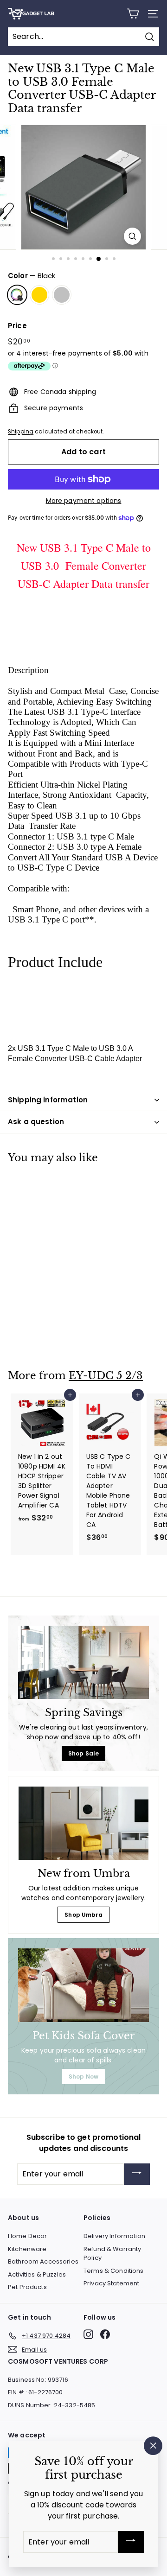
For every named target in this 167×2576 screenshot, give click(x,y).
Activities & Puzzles (37, 2274)
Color (32, 276)
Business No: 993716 (38, 2380)
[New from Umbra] (83, 1823)
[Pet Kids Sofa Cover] (83, 1985)
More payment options (84, 501)
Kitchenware (27, 2249)
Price (17, 326)
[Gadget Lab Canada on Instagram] (88, 2334)
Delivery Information (114, 2236)
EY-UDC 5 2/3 (106, 1376)
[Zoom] (132, 236)
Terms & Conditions (114, 2271)
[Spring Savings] (83, 1663)
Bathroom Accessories (43, 2261)
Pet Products (27, 2287)
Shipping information (48, 1100)
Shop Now (83, 2077)
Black (17, 295)
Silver (62, 295)
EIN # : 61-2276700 (35, 2392)
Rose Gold (39, 295)
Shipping (21, 432)
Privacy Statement (111, 2283)
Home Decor (27, 2236)
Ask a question (36, 1122)
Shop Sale (83, 1753)
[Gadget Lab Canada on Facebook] (105, 2334)
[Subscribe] (137, 2174)
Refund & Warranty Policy (112, 2254)
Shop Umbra (83, 1915)
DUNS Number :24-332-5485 (51, 2405)
